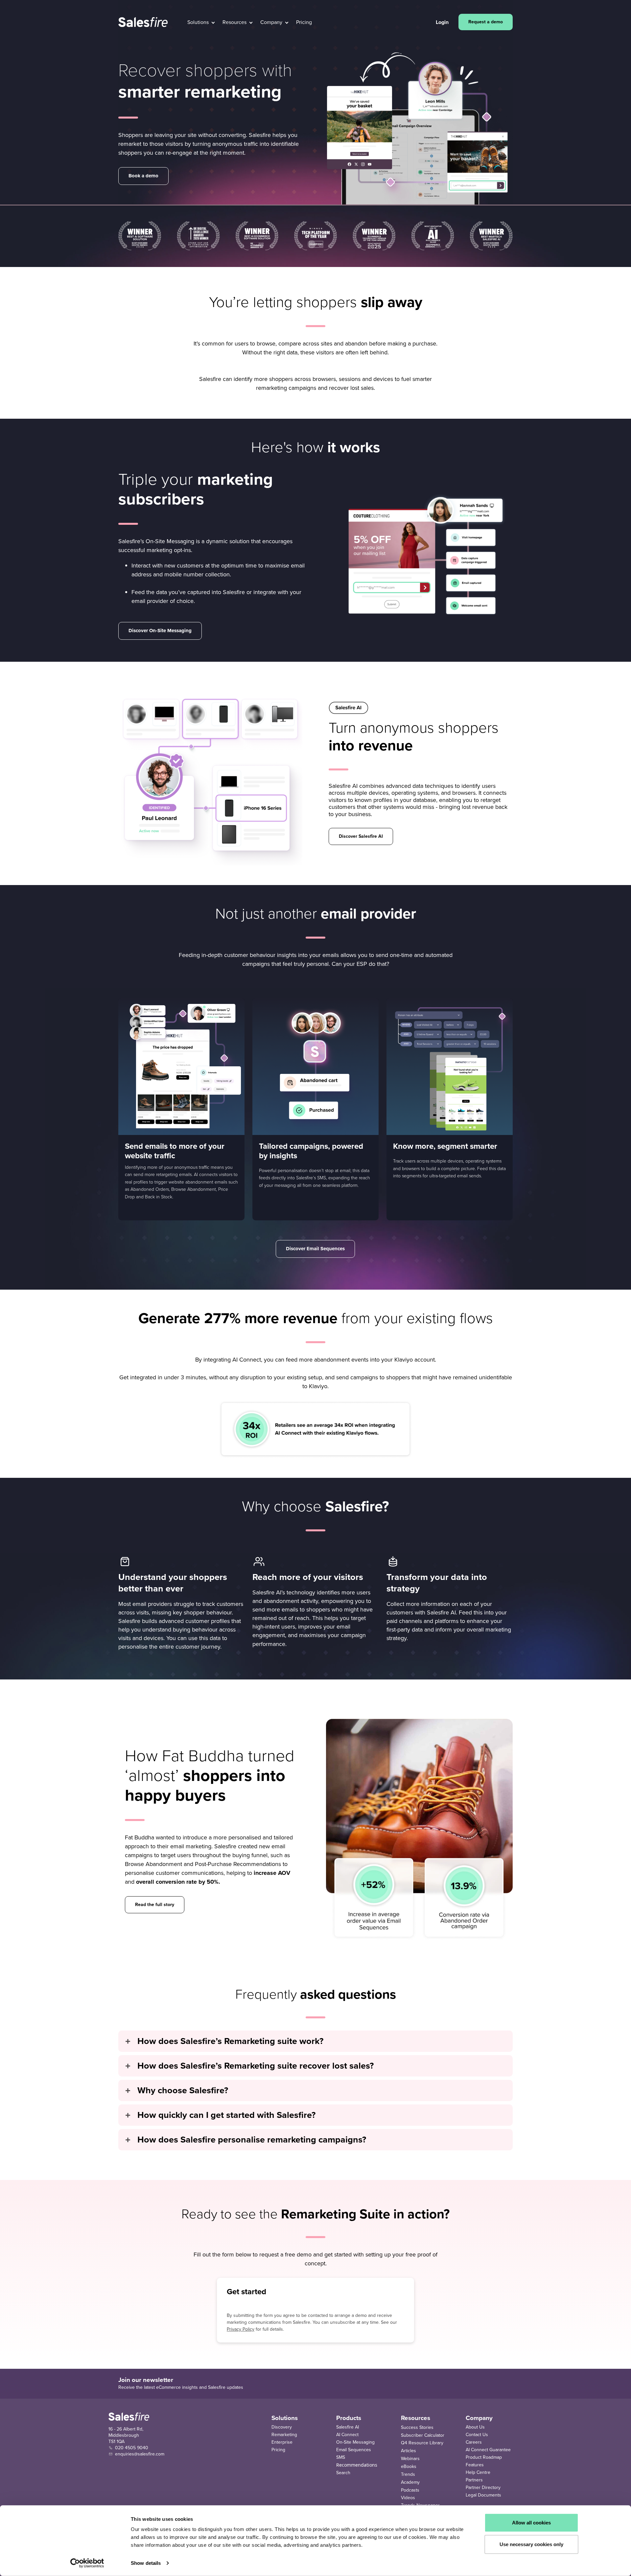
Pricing (278, 2450)
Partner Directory (483, 2487)
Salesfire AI (348, 2427)
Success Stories (417, 2427)
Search (343, 2473)
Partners (474, 2480)
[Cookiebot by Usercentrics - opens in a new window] (87, 2563)
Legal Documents (483, 2495)
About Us (475, 2427)
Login (442, 22)
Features (475, 2465)
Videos (408, 2498)
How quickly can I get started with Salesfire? (226, 2115)
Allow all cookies (531, 2523)
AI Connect (347, 2435)
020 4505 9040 (132, 2448)
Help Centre (478, 2472)
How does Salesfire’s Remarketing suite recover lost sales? (256, 2066)
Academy (410, 2482)
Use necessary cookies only (531, 2544)
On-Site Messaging (355, 2442)
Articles (409, 2451)
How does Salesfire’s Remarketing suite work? (230, 2041)
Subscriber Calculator (423, 2435)
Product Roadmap (484, 2457)
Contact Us (477, 2435)
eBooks (409, 2466)
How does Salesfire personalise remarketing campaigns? (252, 2140)
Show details (146, 2563)
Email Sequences (354, 2450)
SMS (341, 2457)
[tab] (315, 2041)
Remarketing (284, 2435)
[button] (201, 22)
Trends (408, 2474)
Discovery (282, 2427)
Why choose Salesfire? (183, 2090)
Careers (474, 2442)
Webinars (410, 2459)
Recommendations (357, 2465)
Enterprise (282, 2442)
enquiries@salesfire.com (140, 2454)
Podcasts (410, 2490)
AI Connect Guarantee (488, 2450)
